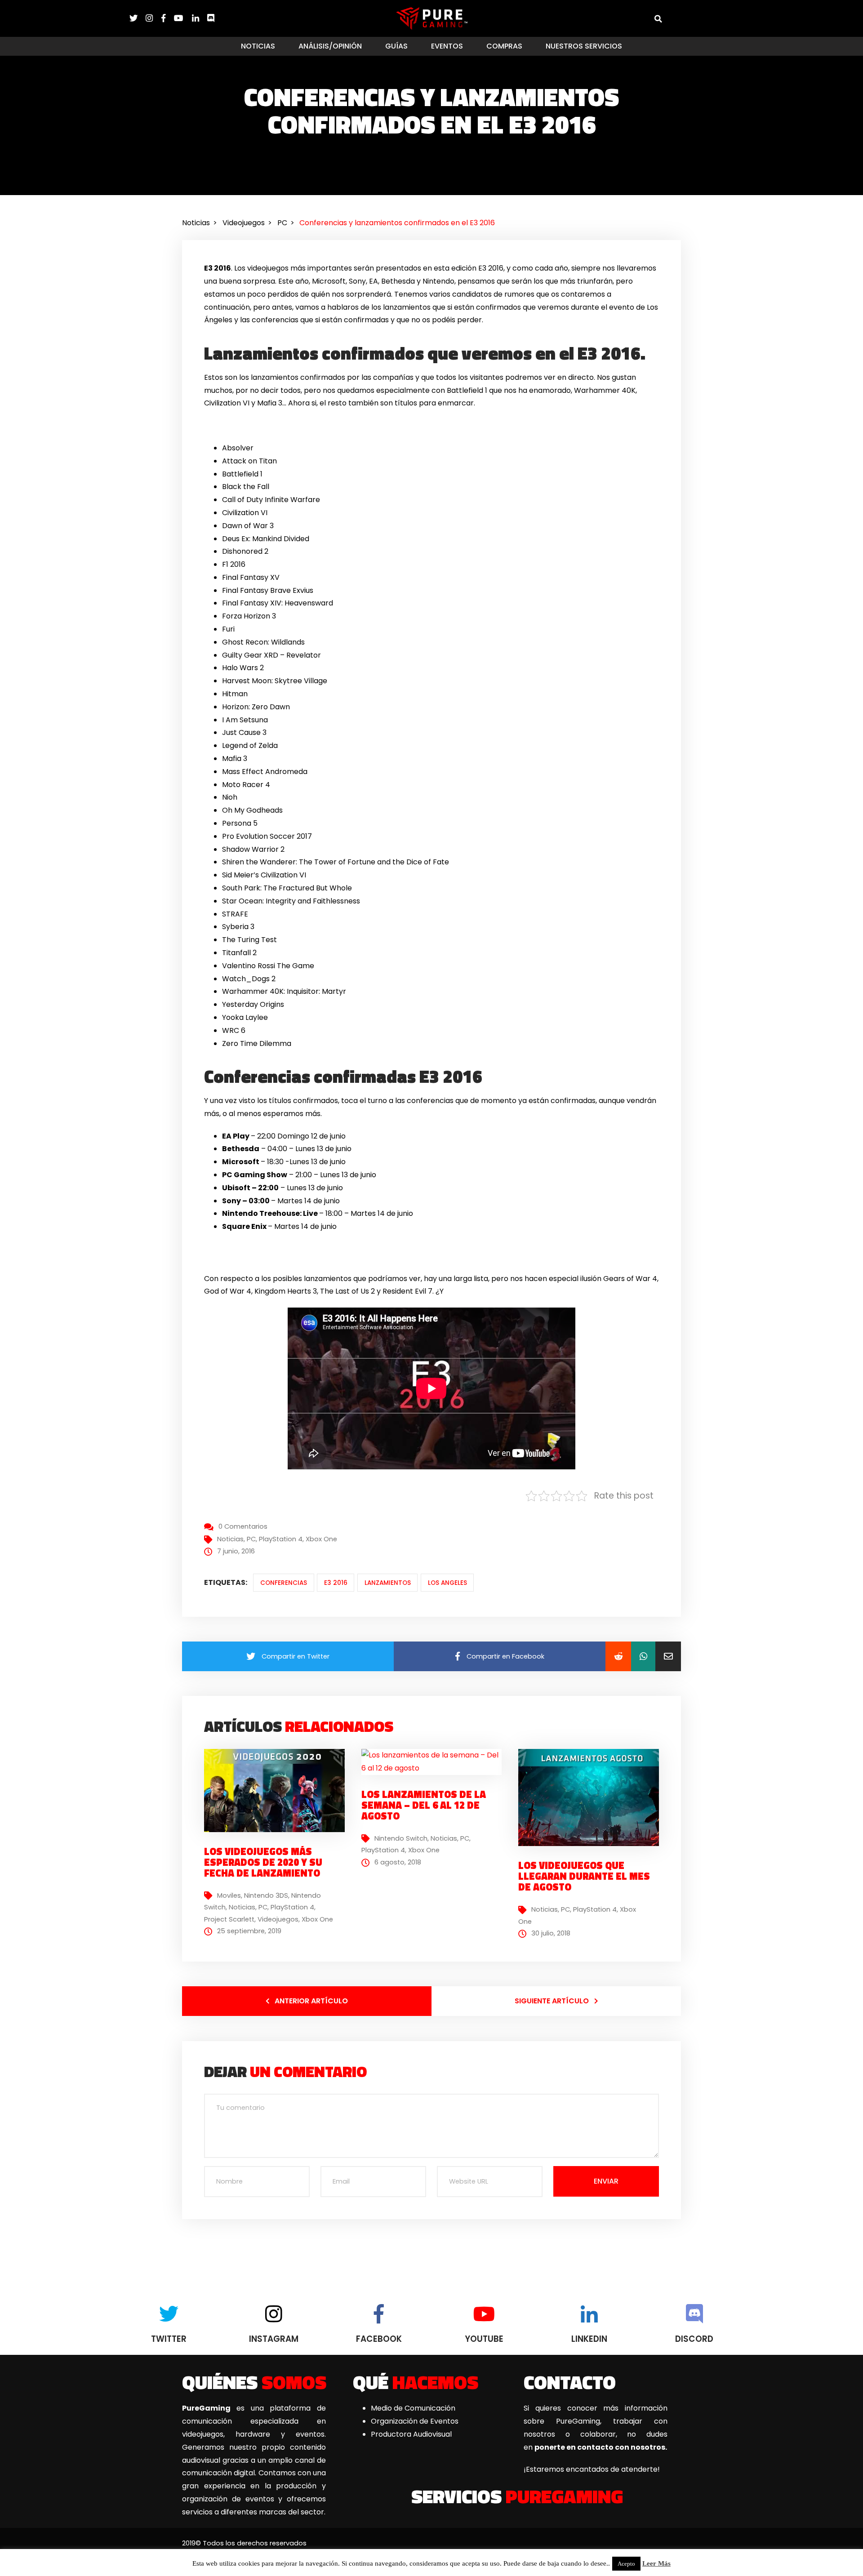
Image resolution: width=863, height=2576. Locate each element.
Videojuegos (278, 1919)
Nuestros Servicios (584, 46)
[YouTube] (183, 18)
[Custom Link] (211, 18)
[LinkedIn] (200, 18)
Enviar (606, 2181)
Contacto (570, 2382)
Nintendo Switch (401, 1838)
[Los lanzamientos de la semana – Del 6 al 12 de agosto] (432, 1761)
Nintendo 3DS (266, 1895)
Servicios (517, 2496)
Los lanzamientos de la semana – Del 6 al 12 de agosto (424, 1805)
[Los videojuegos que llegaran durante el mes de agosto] (592, 1797)
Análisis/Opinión (330, 46)
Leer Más (656, 2563)
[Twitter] (138, 18)
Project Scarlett (229, 1919)
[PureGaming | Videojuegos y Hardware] (432, 18)
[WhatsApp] (643, 1656)
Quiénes (254, 2382)
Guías (396, 46)
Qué (416, 2382)
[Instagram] (153, 18)
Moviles (229, 1895)
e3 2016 (336, 1583)
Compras (504, 46)
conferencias (284, 1583)
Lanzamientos (388, 1583)
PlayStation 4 (281, 1539)
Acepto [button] (626, 2564)
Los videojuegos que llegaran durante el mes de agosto (584, 1876)
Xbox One (321, 1539)
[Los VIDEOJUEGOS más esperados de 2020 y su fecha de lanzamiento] (278, 1790)
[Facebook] (168, 18)
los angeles (447, 1583)
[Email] (668, 1656)
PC (251, 1539)
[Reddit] (618, 1656)
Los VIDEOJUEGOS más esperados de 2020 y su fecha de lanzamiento (263, 1862)
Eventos (447, 46)
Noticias (258, 46)
